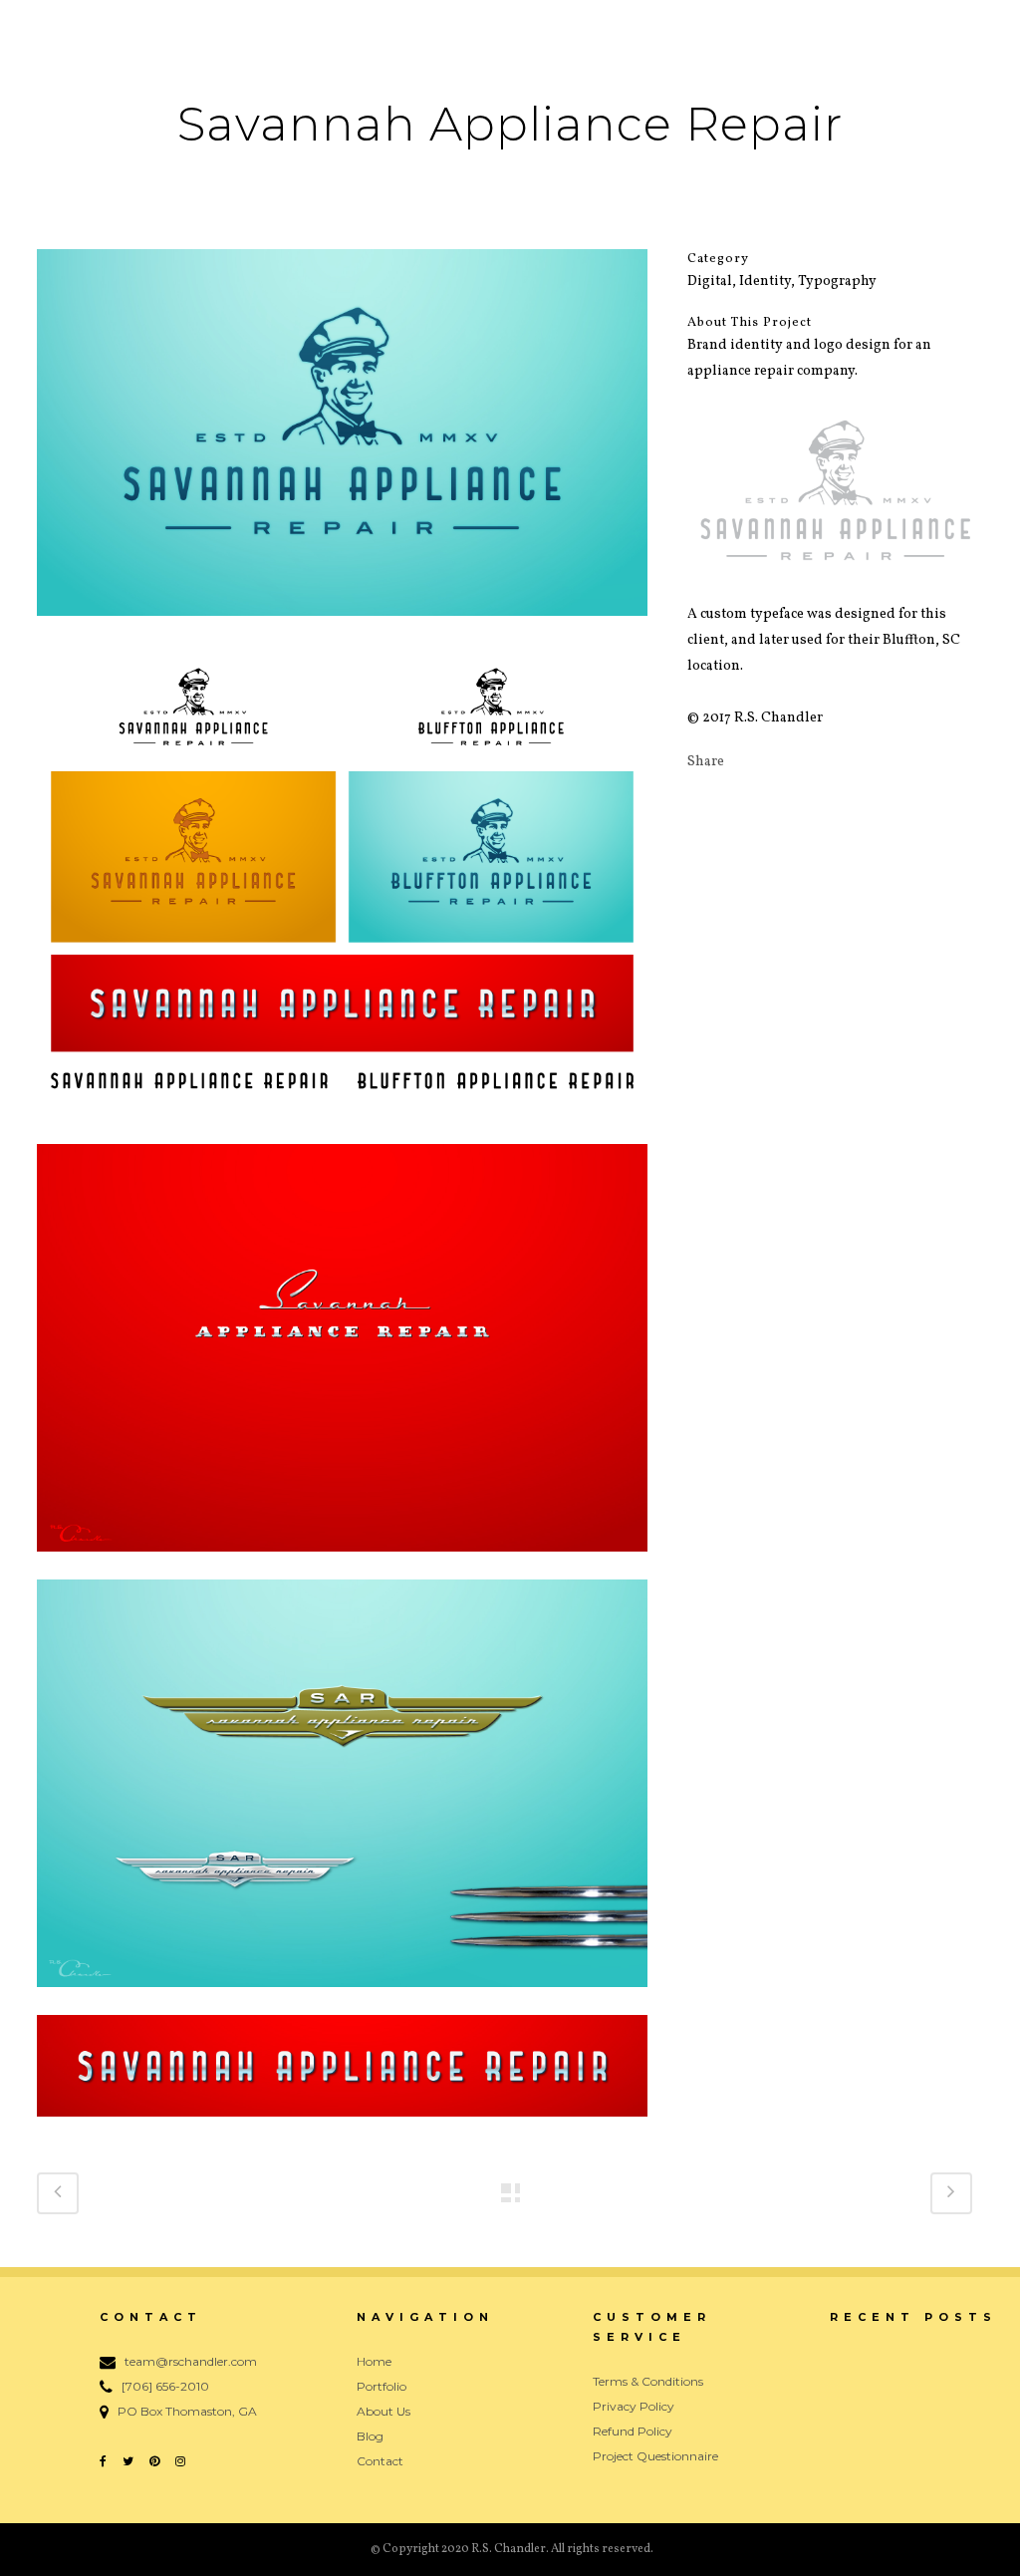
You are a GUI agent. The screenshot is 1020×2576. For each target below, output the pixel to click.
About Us (383, 2411)
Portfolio (382, 2386)
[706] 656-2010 (165, 2386)
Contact (380, 2461)
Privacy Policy (634, 2406)
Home (374, 2361)
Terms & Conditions (648, 2381)
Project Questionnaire (655, 2456)
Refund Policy (633, 2431)
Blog (370, 2436)
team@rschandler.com (191, 2361)
